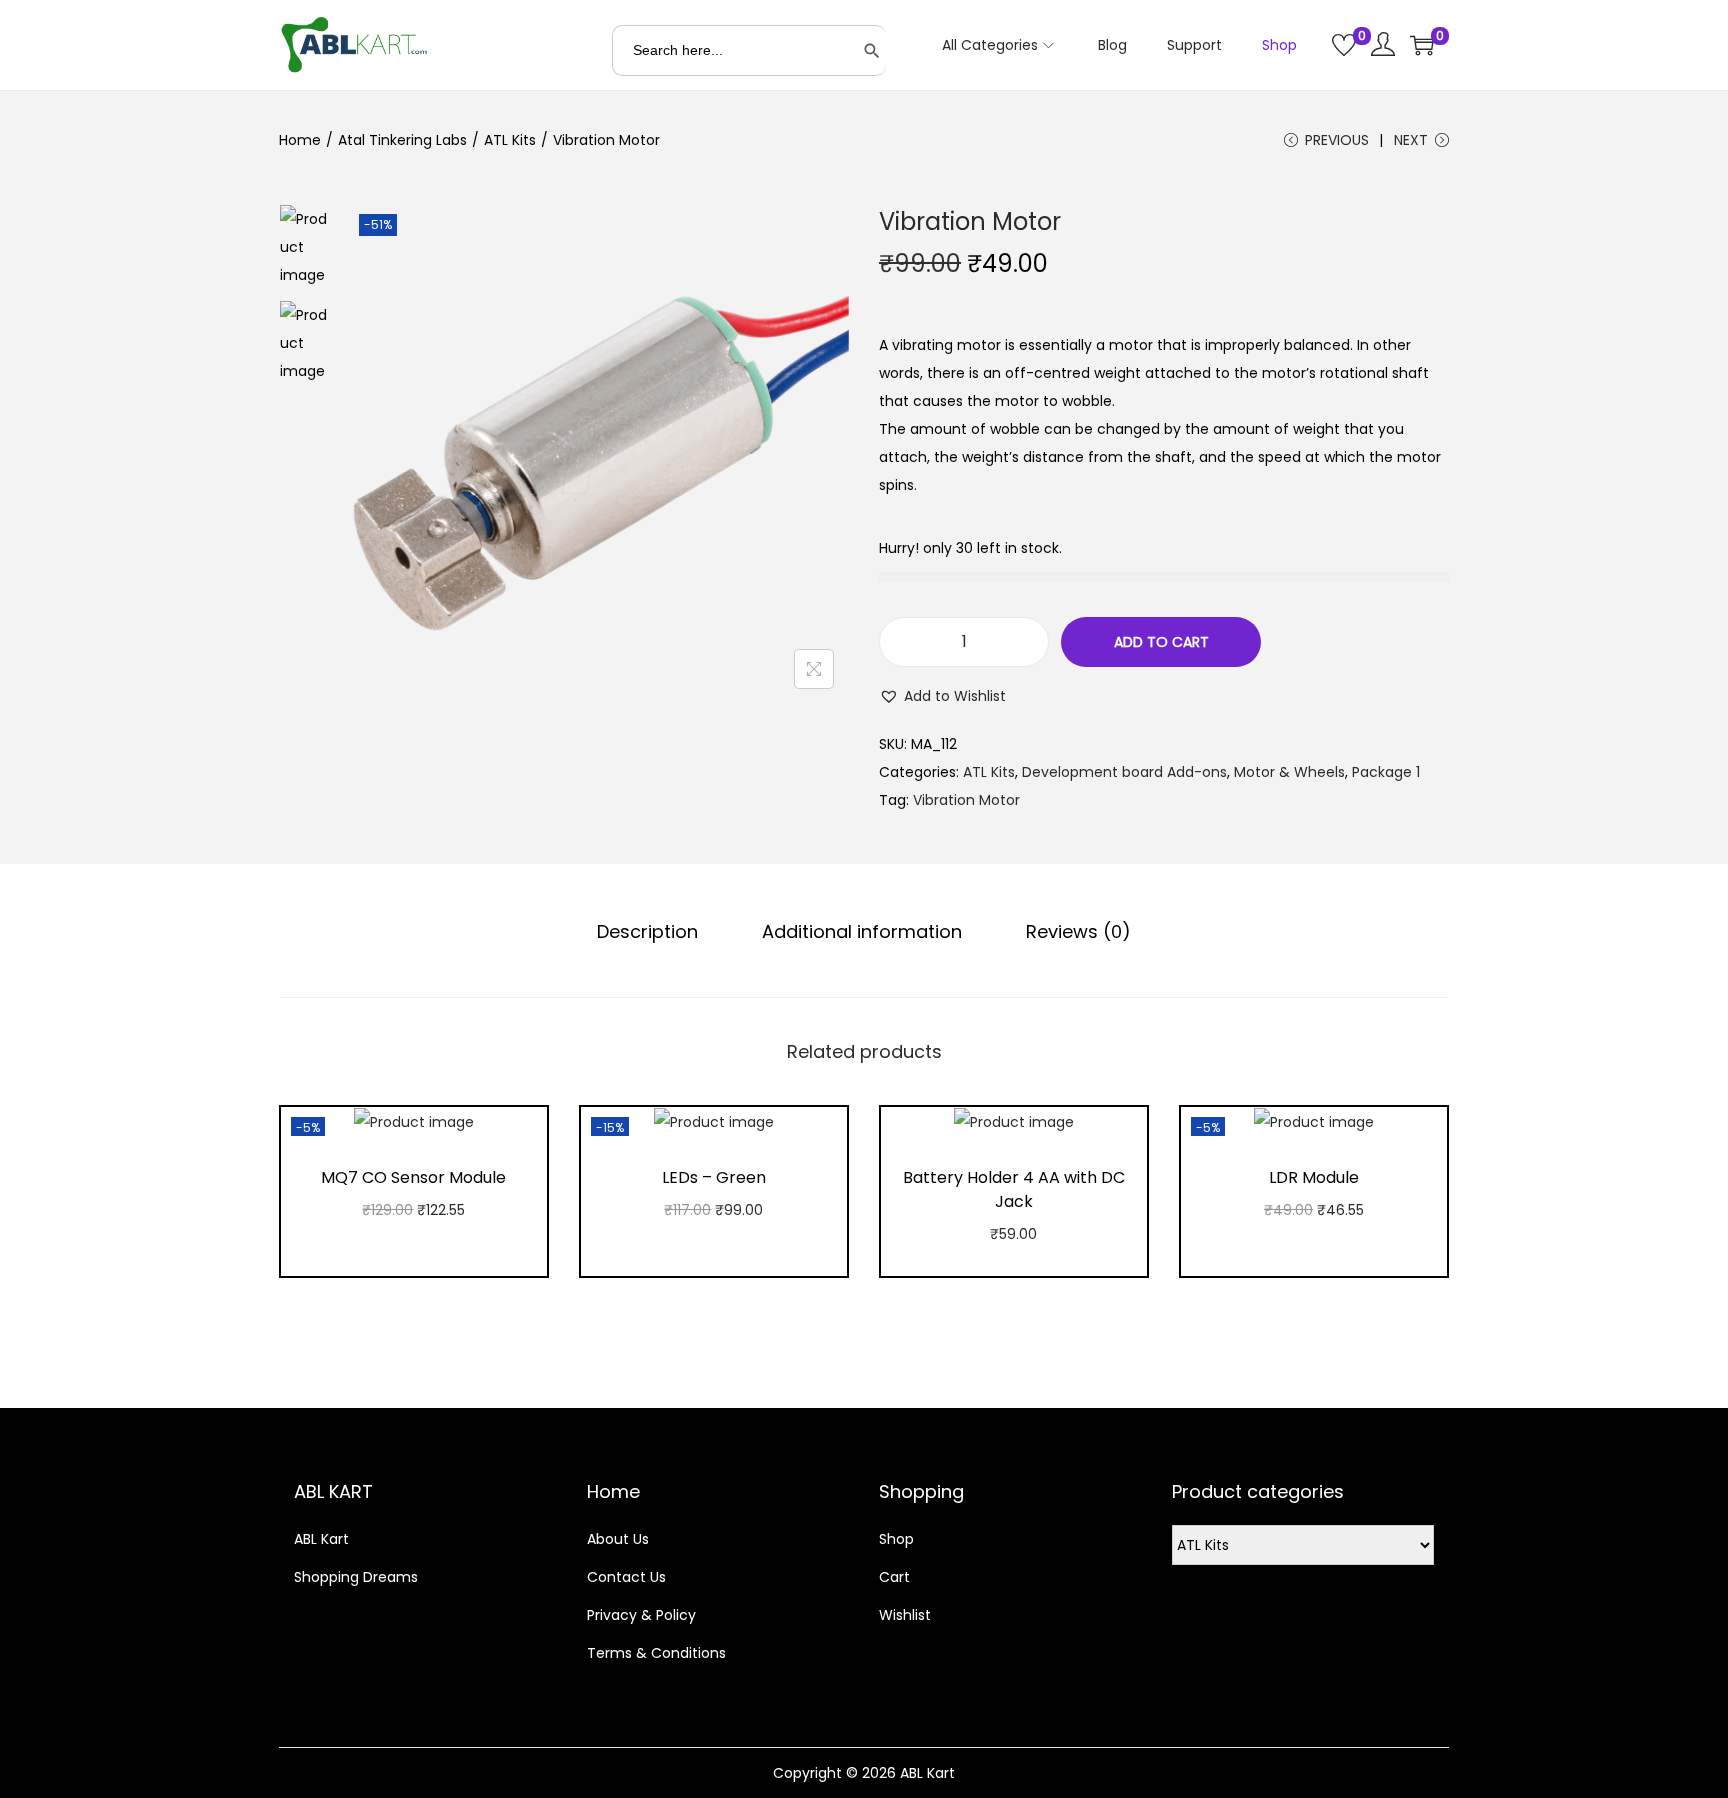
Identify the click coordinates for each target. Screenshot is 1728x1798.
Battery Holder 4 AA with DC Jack (1014, 1189)
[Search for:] (749, 50)
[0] (1344, 45)
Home (300, 140)
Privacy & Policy (641, 1615)
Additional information (862, 931)
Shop (896, 1539)
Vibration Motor (966, 800)
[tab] (647, 932)
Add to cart (1161, 642)
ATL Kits (510, 140)
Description (647, 931)
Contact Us (626, 1577)
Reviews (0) (1078, 931)
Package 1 (1386, 772)
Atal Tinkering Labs (402, 140)
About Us (618, 1539)
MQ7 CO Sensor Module (413, 1177)
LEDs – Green (714, 1177)
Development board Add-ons (1124, 772)
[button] (942, 696)
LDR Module (1314, 1177)
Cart (894, 1577)
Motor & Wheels (1289, 772)
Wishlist (905, 1615)
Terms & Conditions (656, 1653)
